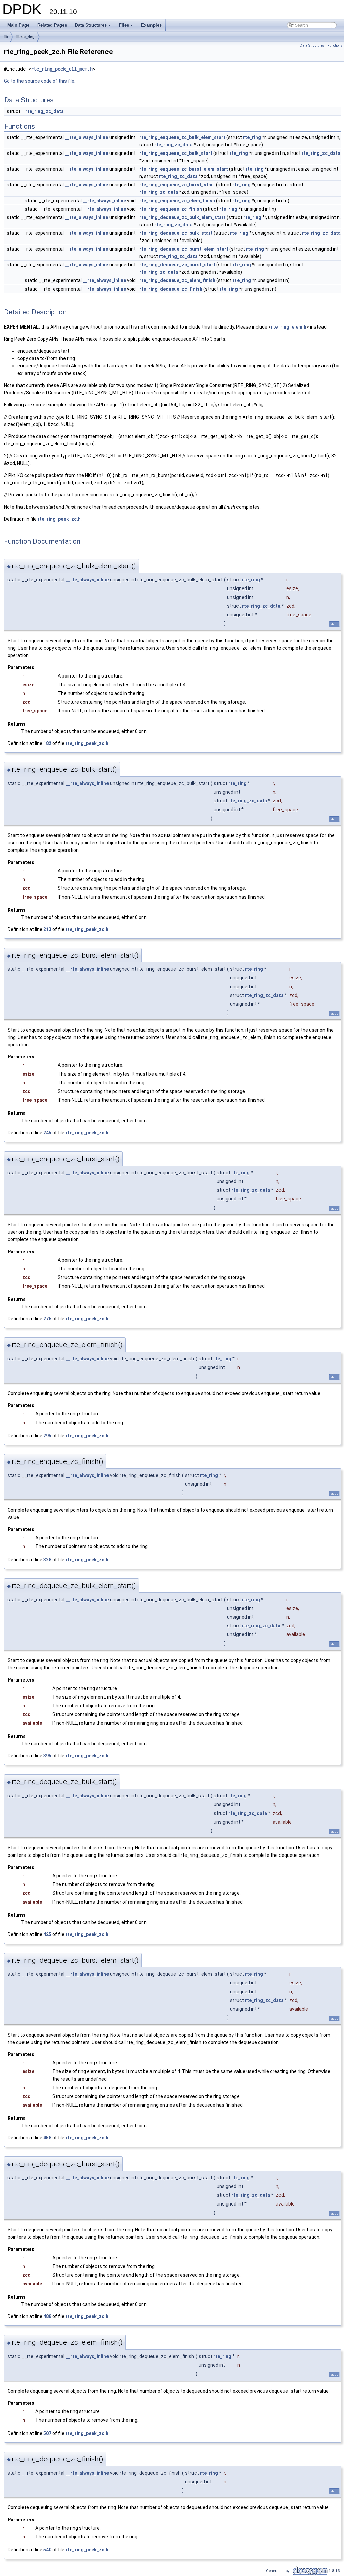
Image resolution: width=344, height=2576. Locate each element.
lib (6, 37)
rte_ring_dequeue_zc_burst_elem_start (184, 249)
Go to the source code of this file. (40, 81)
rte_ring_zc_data (45, 111)
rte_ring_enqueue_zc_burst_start (177, 185)
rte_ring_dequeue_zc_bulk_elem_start (183, 217)
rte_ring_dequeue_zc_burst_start (177, 265)
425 (47, 1934)
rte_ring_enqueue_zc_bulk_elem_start (182, 137)
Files (126, 27)
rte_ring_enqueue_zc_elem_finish (177, 201)
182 (47, 743)
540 (47, 2550)
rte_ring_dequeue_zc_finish (171, 289)
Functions (335, 46)
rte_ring (252, 137)
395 (47, 1756)
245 (47, 1133)
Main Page (18, 25)
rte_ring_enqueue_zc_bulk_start (176, 153)
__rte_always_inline (87, 137)
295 (47, 1436)
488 (47, 2316)
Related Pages (52, 25)
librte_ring (26, 37)
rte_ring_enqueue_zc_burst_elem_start (184, 169)
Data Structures (93, 27)
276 (47, 1319)
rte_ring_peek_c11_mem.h (62, 69)
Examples (151, 25)
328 (47, 1560)
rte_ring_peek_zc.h (59, 519)
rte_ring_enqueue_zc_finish (171, 209)
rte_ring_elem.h (289, 327)
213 (47, 929)
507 (47, 2433)
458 (47, 2138)
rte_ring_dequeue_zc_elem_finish (177, 280)
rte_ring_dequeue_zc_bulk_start (176, 233)
